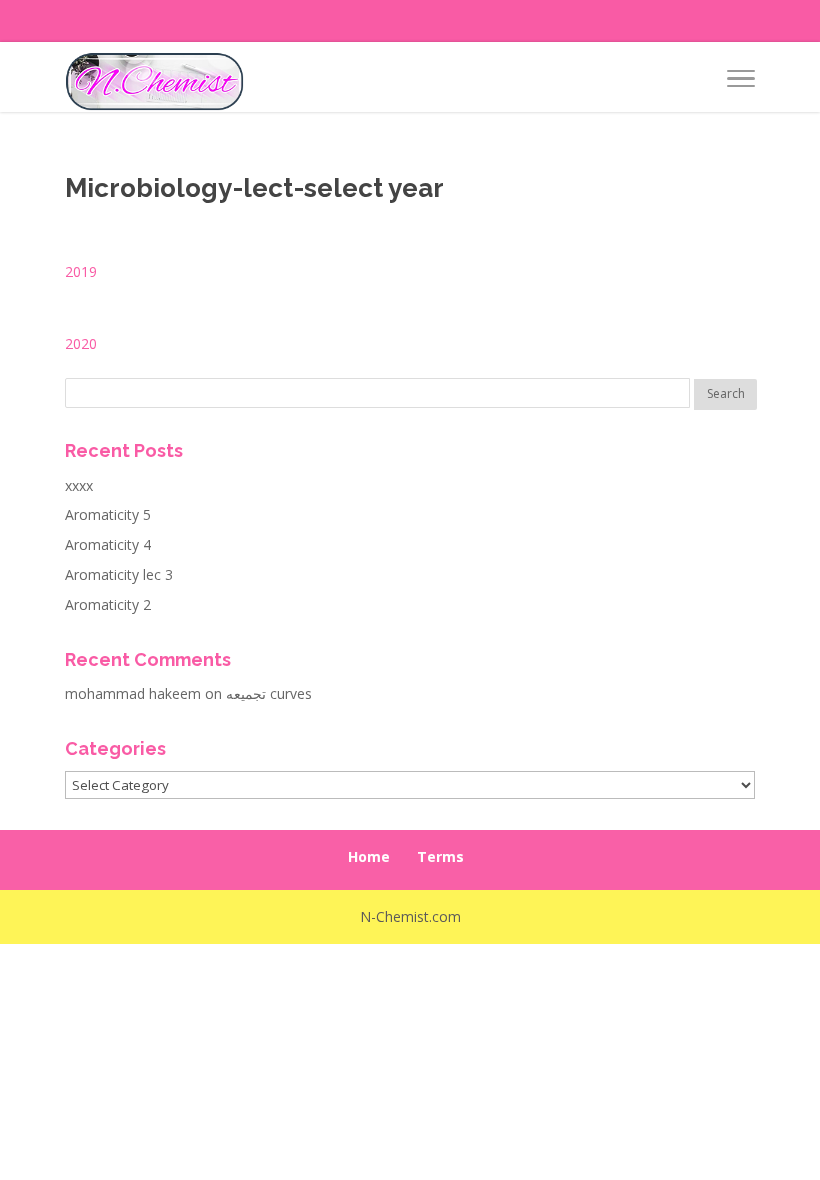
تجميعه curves (269, 693)
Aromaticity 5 (108, 514)
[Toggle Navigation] (741, 82)
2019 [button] (81, 271)
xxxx (79, 485)
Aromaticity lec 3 (119, 574)
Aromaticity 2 (108, 604)
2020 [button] (81, 343)
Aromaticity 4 (108, 544)
